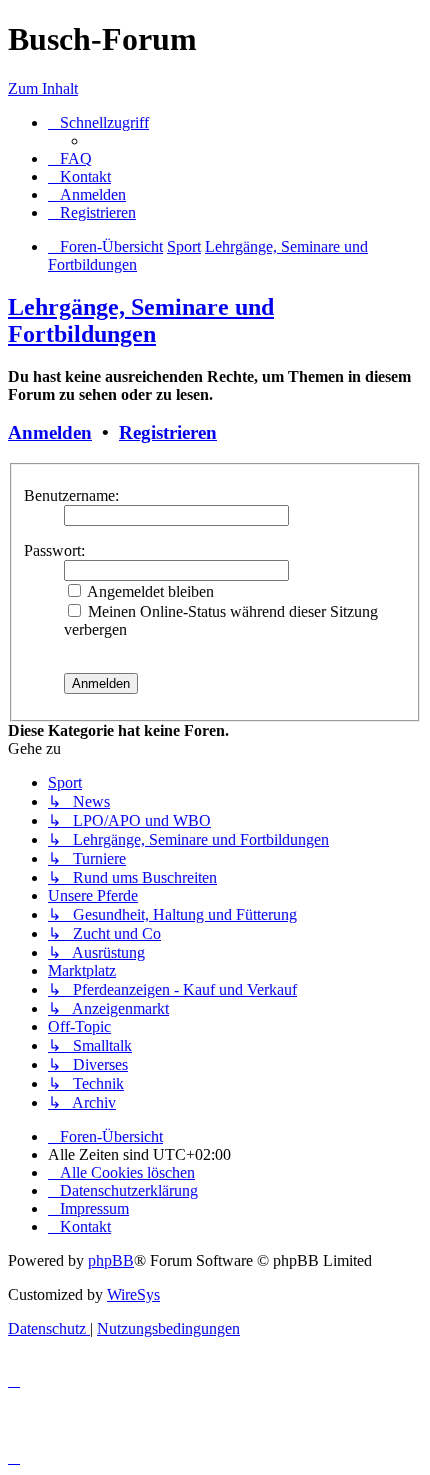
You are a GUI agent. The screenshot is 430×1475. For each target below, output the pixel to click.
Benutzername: (71, 495)
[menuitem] (70, 158)
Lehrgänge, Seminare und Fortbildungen (141, 320)
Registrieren (168, 432)
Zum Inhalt (43, 88)
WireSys (133, 1294)
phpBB (111, 1260)
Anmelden (50, 432)
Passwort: (54, 550)
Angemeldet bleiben (149, 591)
